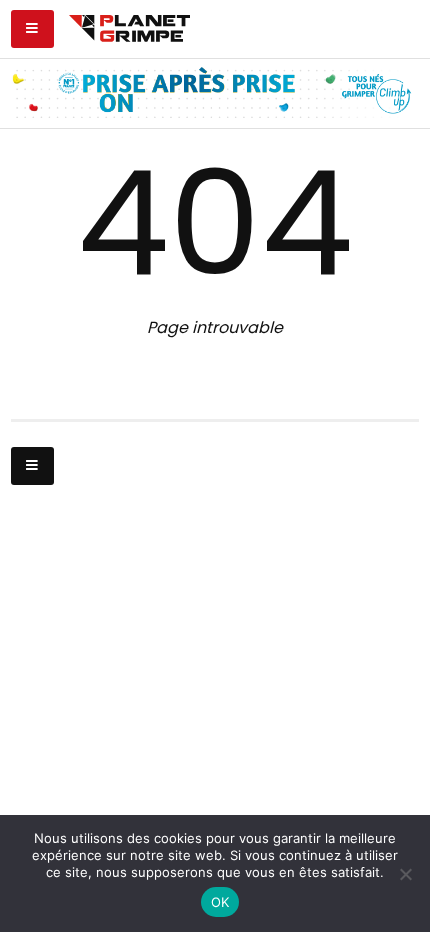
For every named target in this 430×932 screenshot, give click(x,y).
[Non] (405, 874)
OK (220, 902)
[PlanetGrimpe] (129, 26)
